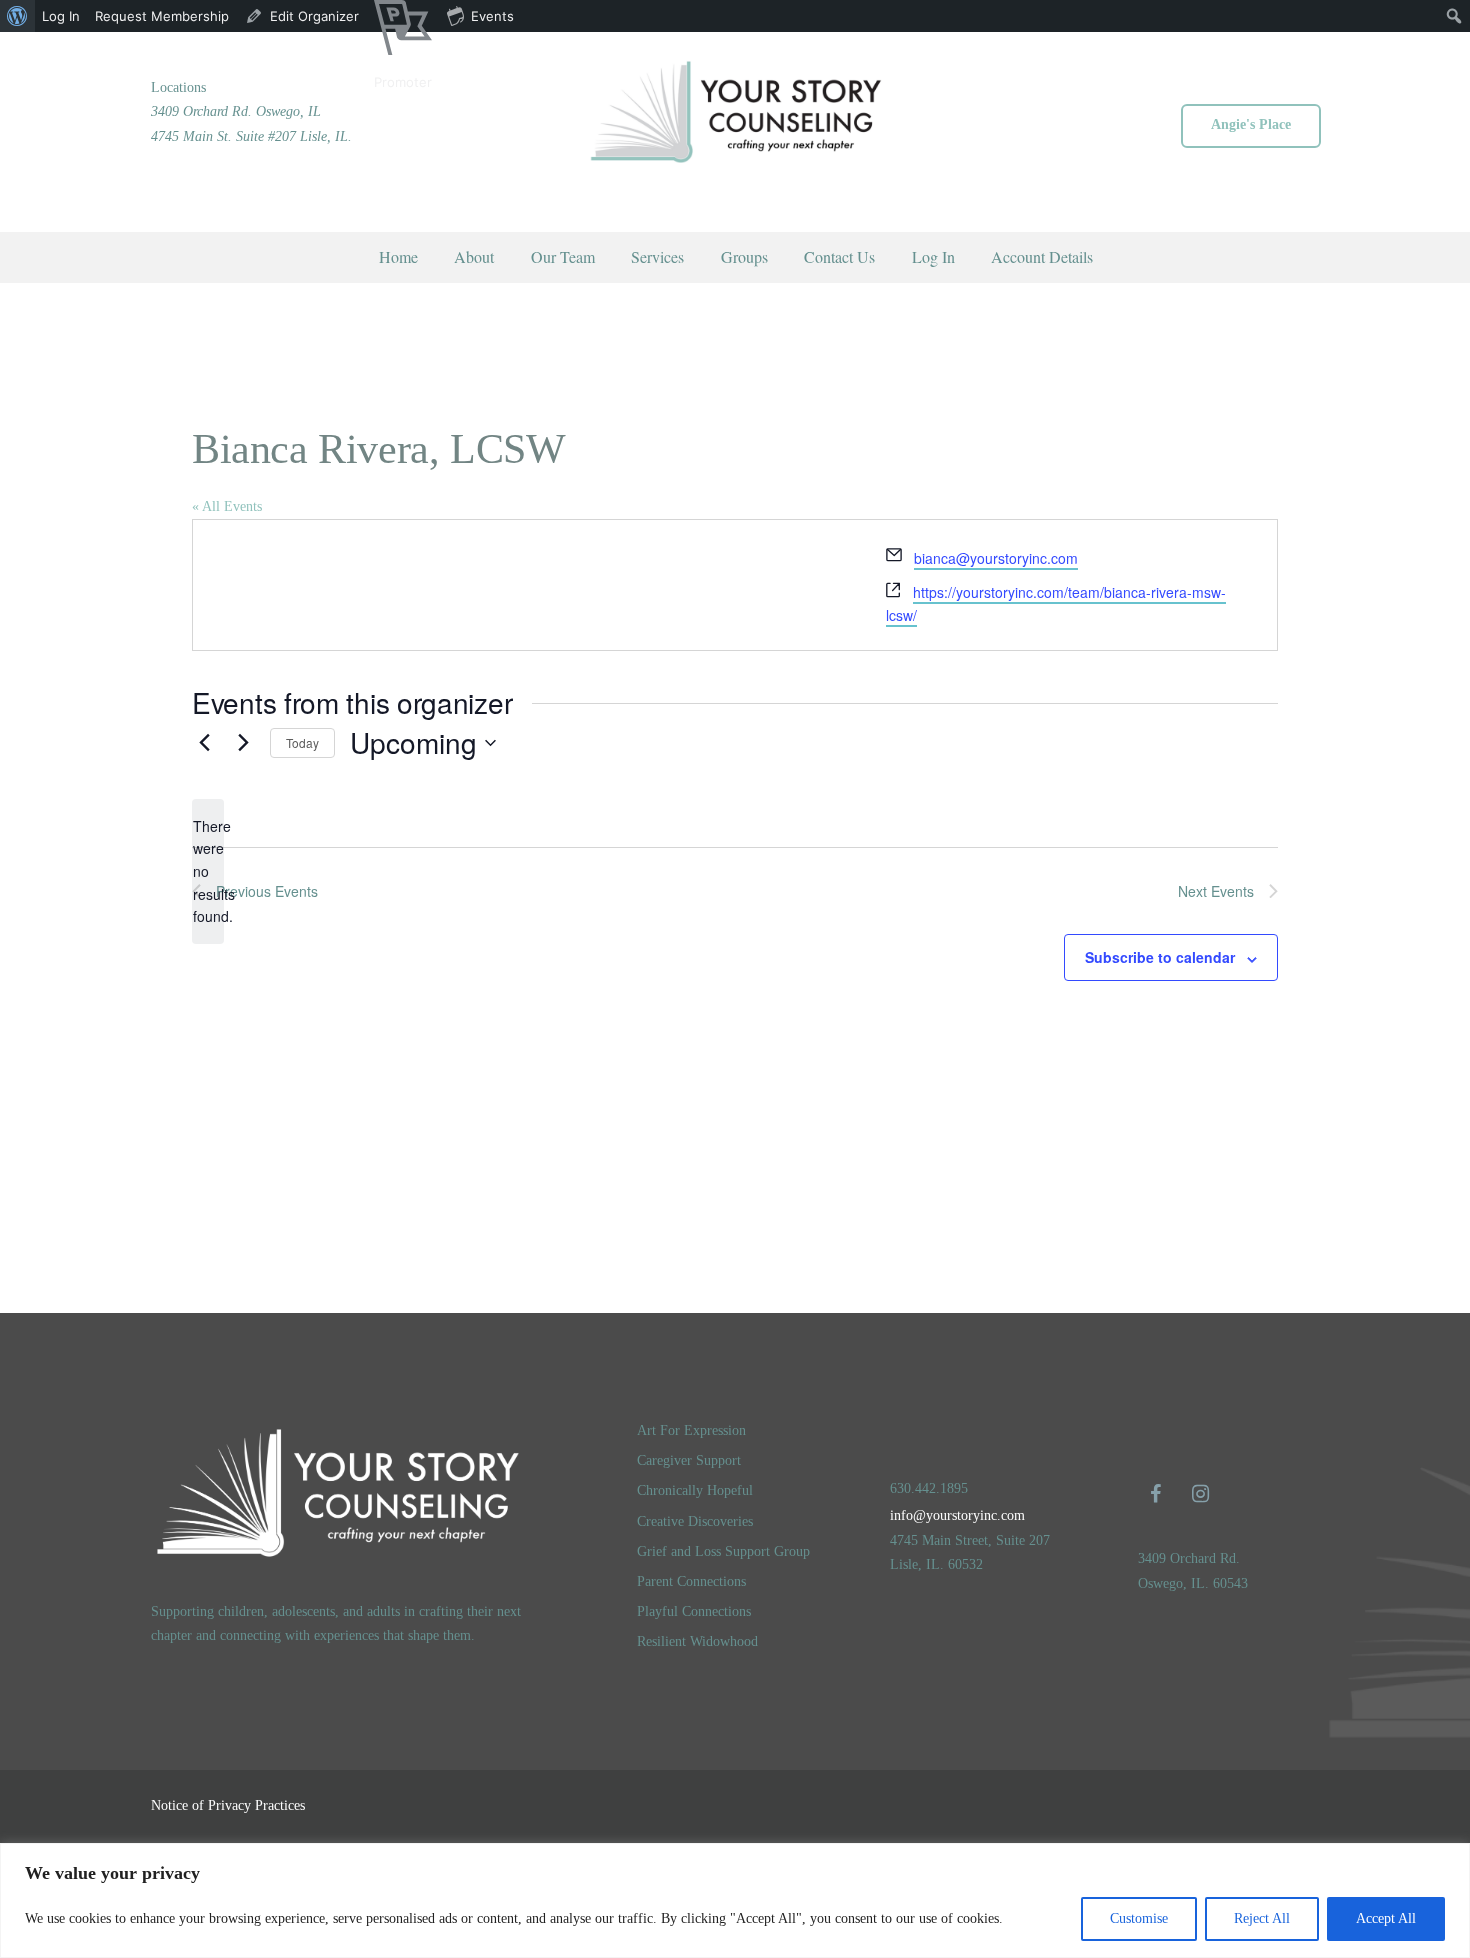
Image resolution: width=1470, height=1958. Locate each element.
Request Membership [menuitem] (162, 16)
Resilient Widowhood (697, 1641)
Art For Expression (691, 1430)
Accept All (1386, 1918)
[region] (735, 1900)
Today (302, 742)
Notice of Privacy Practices (228, 1805)
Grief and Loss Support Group (723, 1551)
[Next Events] (243, 743)
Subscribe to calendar (1160, 957)
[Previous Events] (204, 743)
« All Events (227, 506)
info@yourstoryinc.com (957, 1515)
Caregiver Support (689, 1460)
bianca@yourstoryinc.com (996, 558)
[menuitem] (17, 16)
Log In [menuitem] (61, 16)
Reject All (1262, 1918)
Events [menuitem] (492, 16)
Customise (1139, 1918)
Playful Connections (694, 1611)
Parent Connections (691, 1581)
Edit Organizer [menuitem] (314, 16)
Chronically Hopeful (695, 1490)
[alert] (208, 871)
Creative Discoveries (695, 1521)
